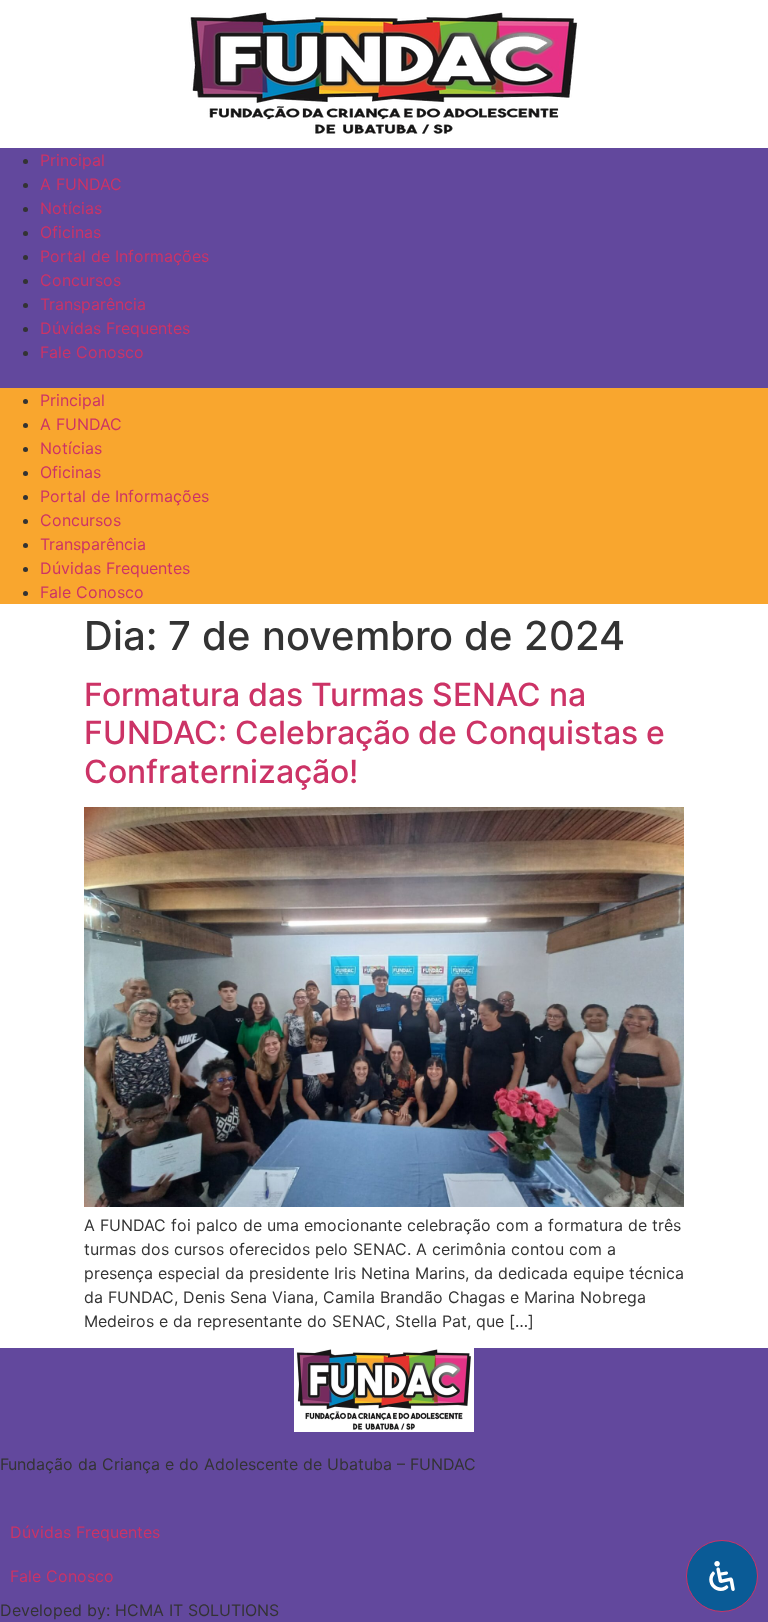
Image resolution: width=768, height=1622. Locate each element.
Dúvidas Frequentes (115, 328)
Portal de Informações (124, 256)
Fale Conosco (92, 352)
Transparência (93, 304)
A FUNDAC (81, 184)
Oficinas (70, 232)
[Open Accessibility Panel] (722, 1576)
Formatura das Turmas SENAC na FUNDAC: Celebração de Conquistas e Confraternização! (374, 733)
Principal (72, 160)
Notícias (71, 208)
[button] (753, 19)
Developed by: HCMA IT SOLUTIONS (139, 1610)
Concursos (80, 280)
